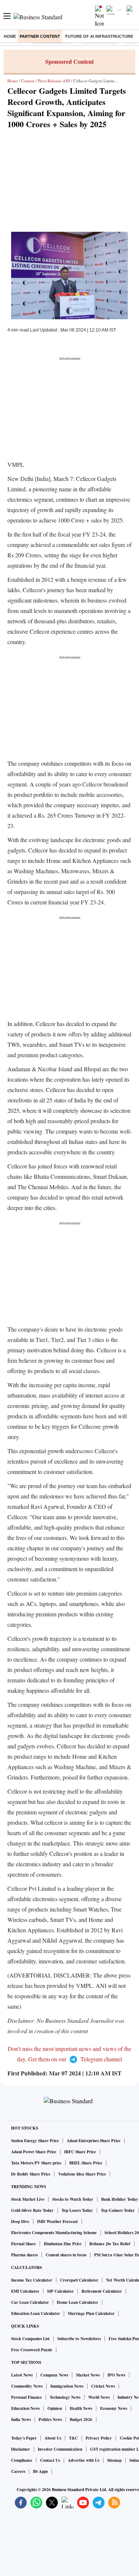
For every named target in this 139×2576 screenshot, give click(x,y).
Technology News (65, 2397)
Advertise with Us (84, 2460)
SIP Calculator (60, 2291)
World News (99, 2397)
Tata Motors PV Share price (36, 2163)
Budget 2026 (81, 2420)
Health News (81, 2408)
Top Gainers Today (118, 2210)
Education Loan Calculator (36, 2313)
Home (10, 36)
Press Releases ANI (54, 81)
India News (21, 2420)
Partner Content (40, 36)
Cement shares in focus (66, 2255)
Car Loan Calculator (30, 2302)
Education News (25, 2408)
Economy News (114, 2408)
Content (28, 81)
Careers (18, 2471)
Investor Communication (60, 2449)
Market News (88, 2375)
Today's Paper (24, 2438)
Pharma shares (24, 2255)
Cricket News (103, 2386)
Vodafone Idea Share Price (82, 2174)
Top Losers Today (77, 2210)
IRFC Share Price (80, 2152)
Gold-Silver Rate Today (32, 2210)
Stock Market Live (28, 2199)
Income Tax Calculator (32, 2280)
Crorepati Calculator (79, 2280)
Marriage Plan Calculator (91, 2313)
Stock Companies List (30, 2339)
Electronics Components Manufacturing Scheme (54, 2233)
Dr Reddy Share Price (31, 2174)
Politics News (50, 2420)
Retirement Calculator (102, 2291)
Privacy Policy (99, 2438)
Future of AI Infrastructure (99, 36)
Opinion (55, 2408)
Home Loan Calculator (77, 2302)
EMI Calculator (25, 2291)
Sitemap (114, 2460)
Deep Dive (20, 2222)
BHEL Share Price (86, 2163)
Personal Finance (27, 2397)
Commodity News (27, 2386)
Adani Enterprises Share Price (94, 2141)
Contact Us (50, 2460)
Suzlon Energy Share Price (35, 2141)
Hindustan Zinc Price (63, 2244)
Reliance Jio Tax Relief (110, 2244)
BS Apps (40, 2471)
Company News (54, 2375)
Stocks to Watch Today (73, 2199)
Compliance (22, 2460)
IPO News (116, 2375)
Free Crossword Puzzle (32, 2350)
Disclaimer (21, 2449)
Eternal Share (24, 2244)
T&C (73, 2438)
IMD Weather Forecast (57, 2222)
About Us (53, 2438)
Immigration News (67, 2386)
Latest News (22, 2375)
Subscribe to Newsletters (79, 2339)
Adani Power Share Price (34, 2152)
